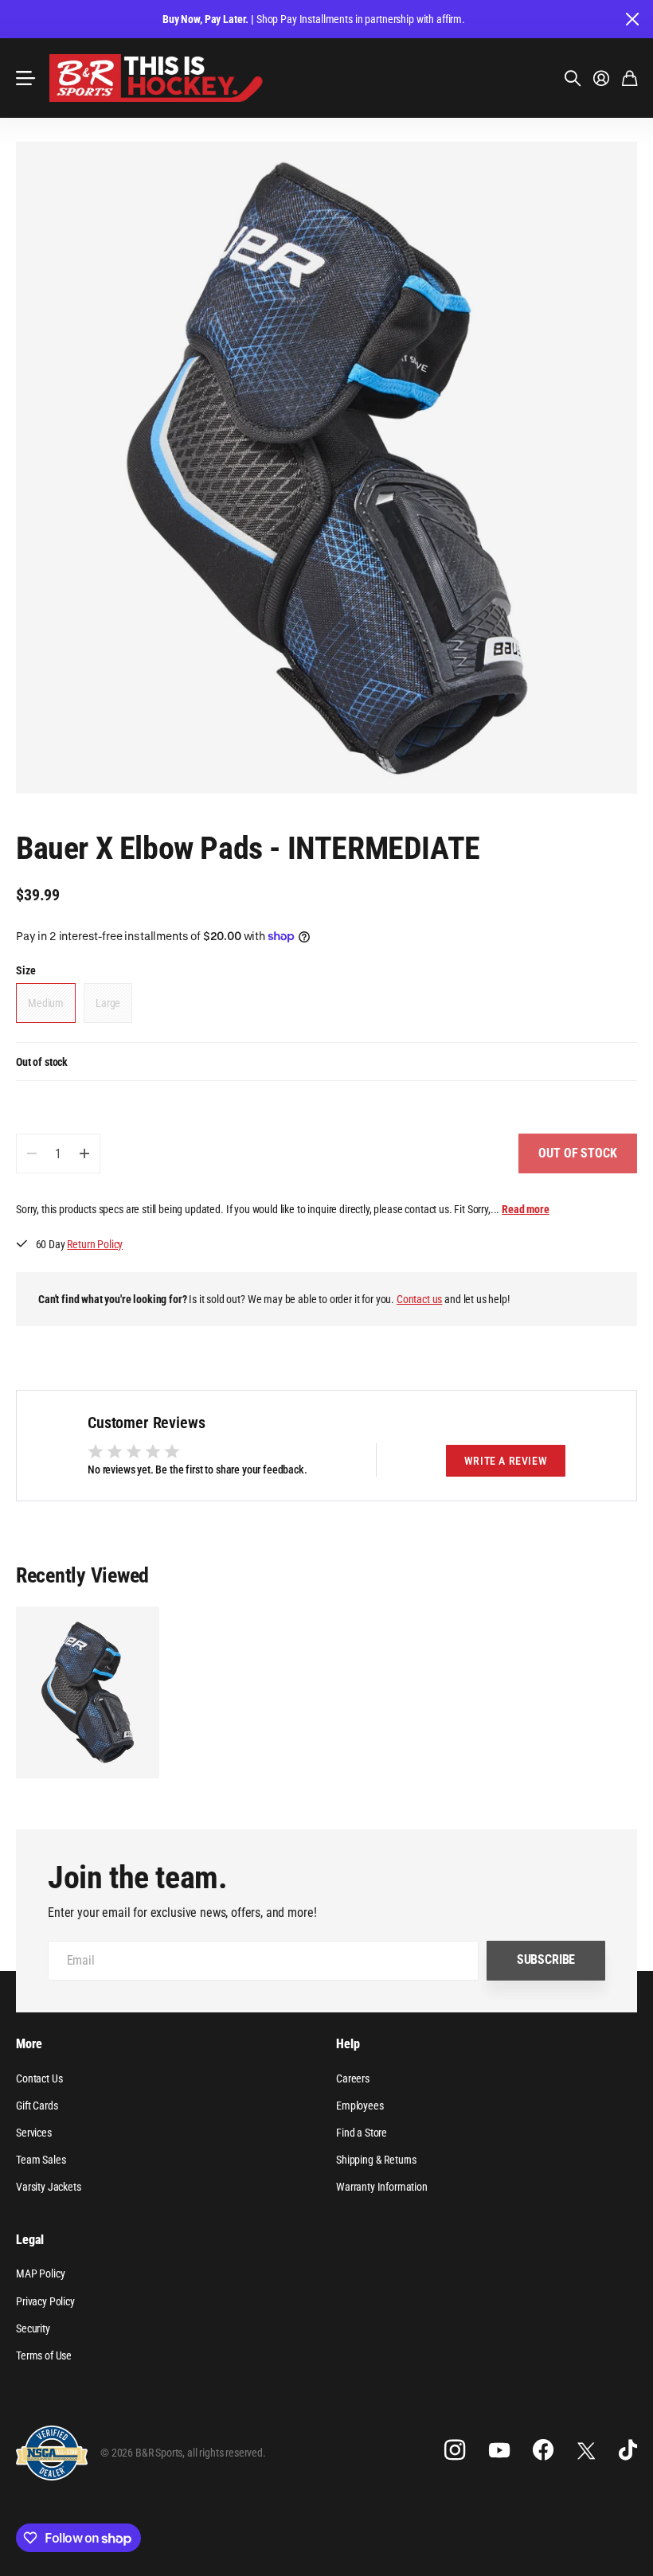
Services (34, 2133)
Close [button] (631, 19)
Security (33, 2328)
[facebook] (543, 2450)
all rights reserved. (227, 2453)
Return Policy (95, 1244)
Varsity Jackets (49, 2187)
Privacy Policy (45, 2301)
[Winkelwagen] (630, 78)
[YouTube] (499, 2450)
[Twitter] (586, 2451)
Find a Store (362, 2133)
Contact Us (39, 2078)
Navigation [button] (25, 78)
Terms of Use (44, 2355)
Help (348, 2044)
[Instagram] (455, 2450)
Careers (353, 2078)
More (29, 2044)
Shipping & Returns (376, 2160)
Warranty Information (382, 2187)
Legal (30, 2240)
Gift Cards (37, 2106)
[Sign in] (601, 78)
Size (25, 970)
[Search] (573, 78)
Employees (360, 2106)
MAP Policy (40, 2274)
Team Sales (41, 2160)
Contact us (419, 1299)
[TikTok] (628, 2450)
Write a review (506, 1461)
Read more (526, 1209)
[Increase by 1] (84, 1153)
